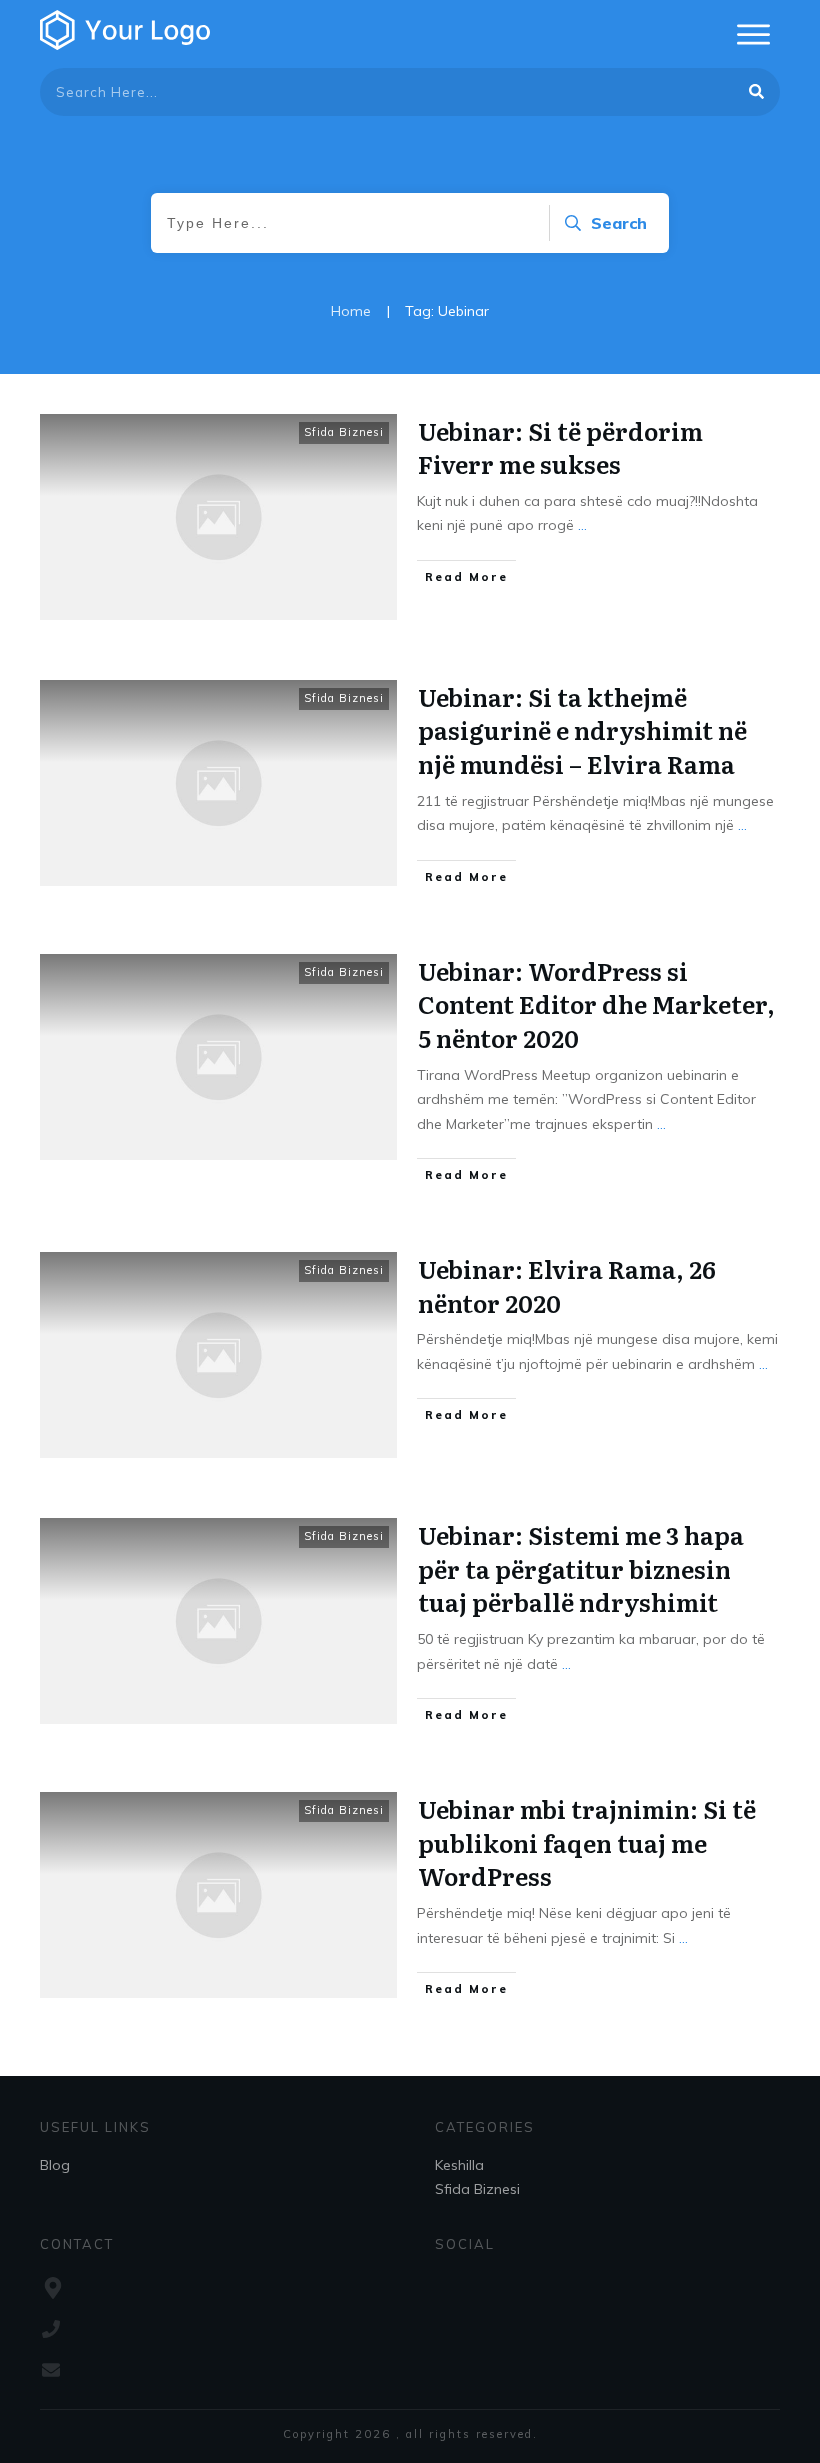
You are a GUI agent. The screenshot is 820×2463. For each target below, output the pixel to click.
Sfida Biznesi (344, 432)
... (582, 525)
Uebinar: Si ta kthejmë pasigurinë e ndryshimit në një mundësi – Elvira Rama (582, 730)
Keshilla (459, 2165)
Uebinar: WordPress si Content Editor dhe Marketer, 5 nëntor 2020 (596, 1004)
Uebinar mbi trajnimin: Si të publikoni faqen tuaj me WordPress (587, 1842)
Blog (55, 2165)
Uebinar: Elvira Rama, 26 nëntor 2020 (567, 1285)
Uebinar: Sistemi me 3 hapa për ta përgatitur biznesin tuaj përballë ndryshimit (581, 1568)
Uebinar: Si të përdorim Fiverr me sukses (560, 447)
